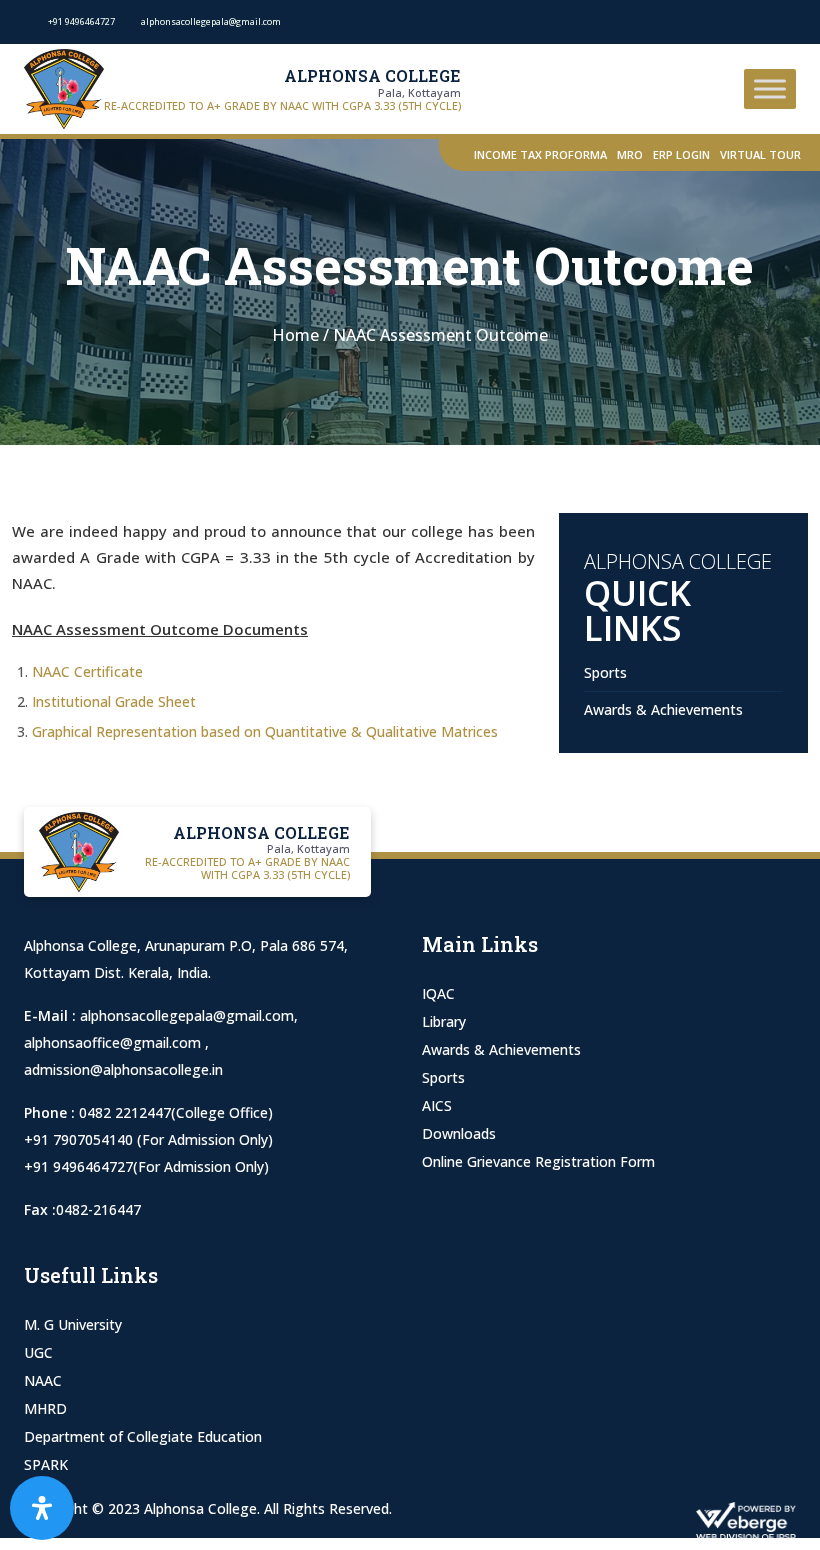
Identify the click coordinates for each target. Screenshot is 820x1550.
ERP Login (681, 154)
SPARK (46, 1464)
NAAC (43, 1380)
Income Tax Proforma (540, 154)
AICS (437, 1105)
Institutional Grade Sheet (114, 701)
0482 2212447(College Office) (176, 1112)
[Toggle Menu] (770, 88)
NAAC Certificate (87, 671)
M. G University (73, 1324)
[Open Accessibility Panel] (42, 1508)
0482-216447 (98, 1209)
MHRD (45, 1408)
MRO (630, 154)
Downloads (459, 1133)
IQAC (438, 993)
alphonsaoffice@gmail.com (114, 1042)
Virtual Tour (760, 154)
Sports (605, 672)
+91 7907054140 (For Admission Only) (148, 1139)
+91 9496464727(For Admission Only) (146, 1166)
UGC (38, 1352)
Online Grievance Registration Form (538, 1161)
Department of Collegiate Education (143, 1436)
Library (444, 1021)
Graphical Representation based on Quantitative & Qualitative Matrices (265, 731)
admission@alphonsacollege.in (123, 1069)
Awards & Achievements (663, 709)
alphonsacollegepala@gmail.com (187, 1015)
